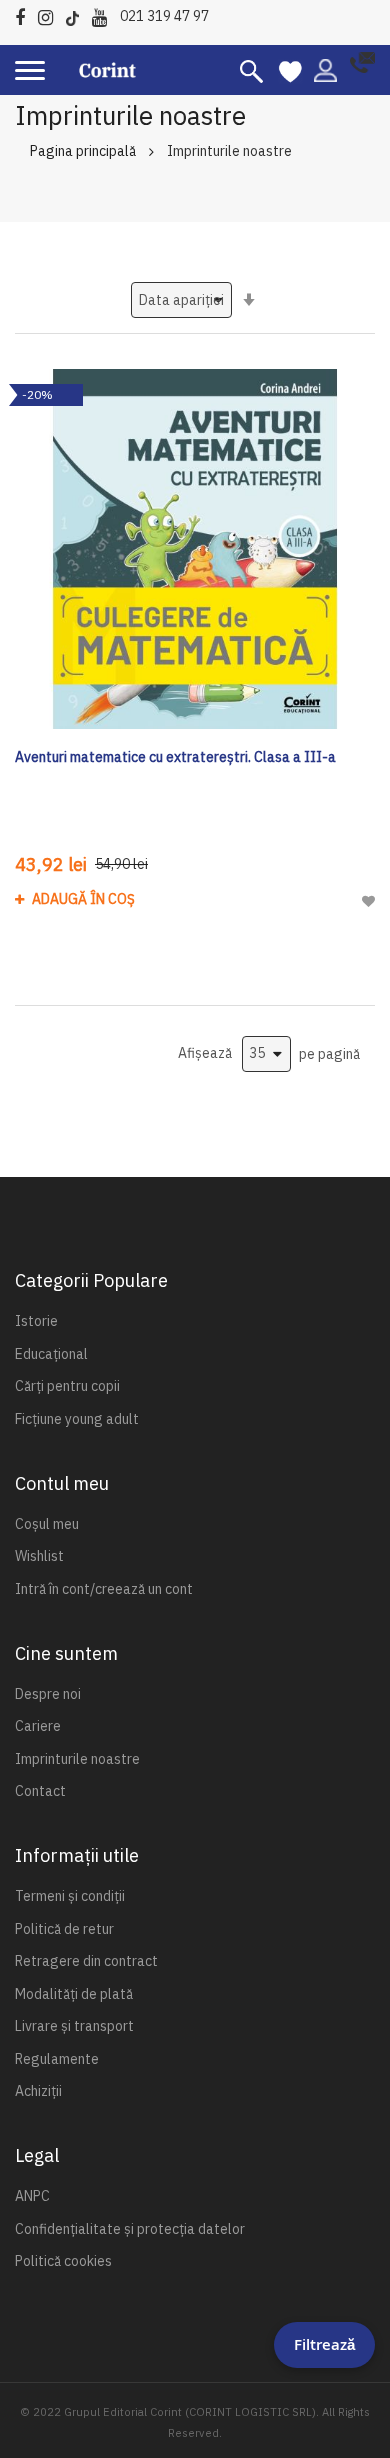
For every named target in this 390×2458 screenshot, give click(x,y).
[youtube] (104, 14)
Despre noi (48, 1694)
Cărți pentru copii (67, 1386)
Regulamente (57, 2059)
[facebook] (25, 14)
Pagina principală (83, 151)
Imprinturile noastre (77, 1759)
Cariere (38, 1726)
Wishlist (39, 1556)
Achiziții (38, 2091)
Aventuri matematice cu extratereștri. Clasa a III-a (175, 757)
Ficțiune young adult (77, 1419)
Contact (40, 1791)
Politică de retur (64, 1929)
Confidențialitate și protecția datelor (130, 2229)
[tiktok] (77, 14)
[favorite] (290, 70)
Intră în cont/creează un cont (104, 1589)
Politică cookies (63, 2261)
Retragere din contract (86, 1961)
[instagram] (50, 14)
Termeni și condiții (70, 1896)
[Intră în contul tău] (325, 69)
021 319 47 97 (164, 16)
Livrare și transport (74, 2026)
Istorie (36, 1321)
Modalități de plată (74, 1994)
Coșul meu (47, 1524)
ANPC (32, 2196)
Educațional (51, 1354)
